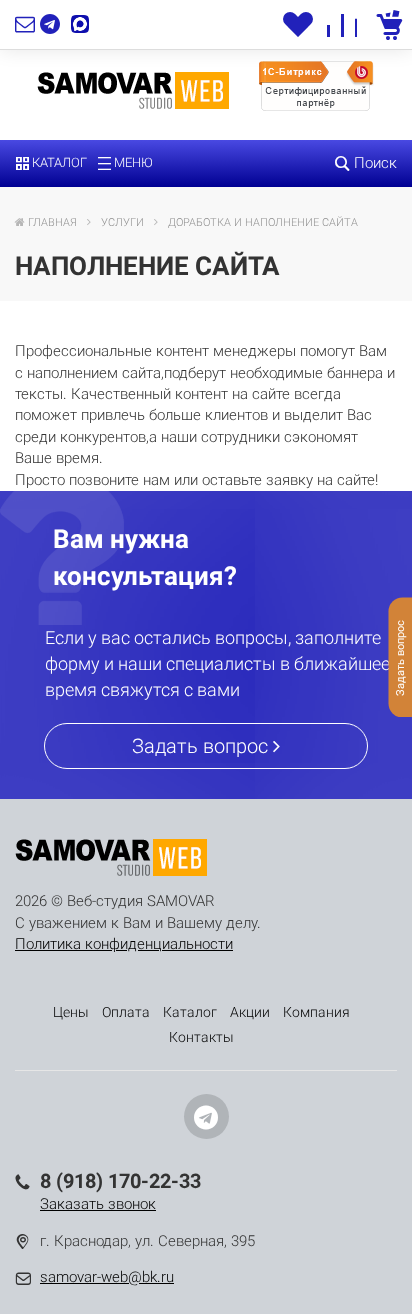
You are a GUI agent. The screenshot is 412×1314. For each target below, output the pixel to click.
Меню (132, 162)
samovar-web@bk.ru (107, 1277)
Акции (250, 1012)
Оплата (126, 1012)
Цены (71, 1012)
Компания (316, 1012)
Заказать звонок (98, 1204)
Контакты (201, 1037)
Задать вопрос (202, 746)
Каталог (58, 162)
